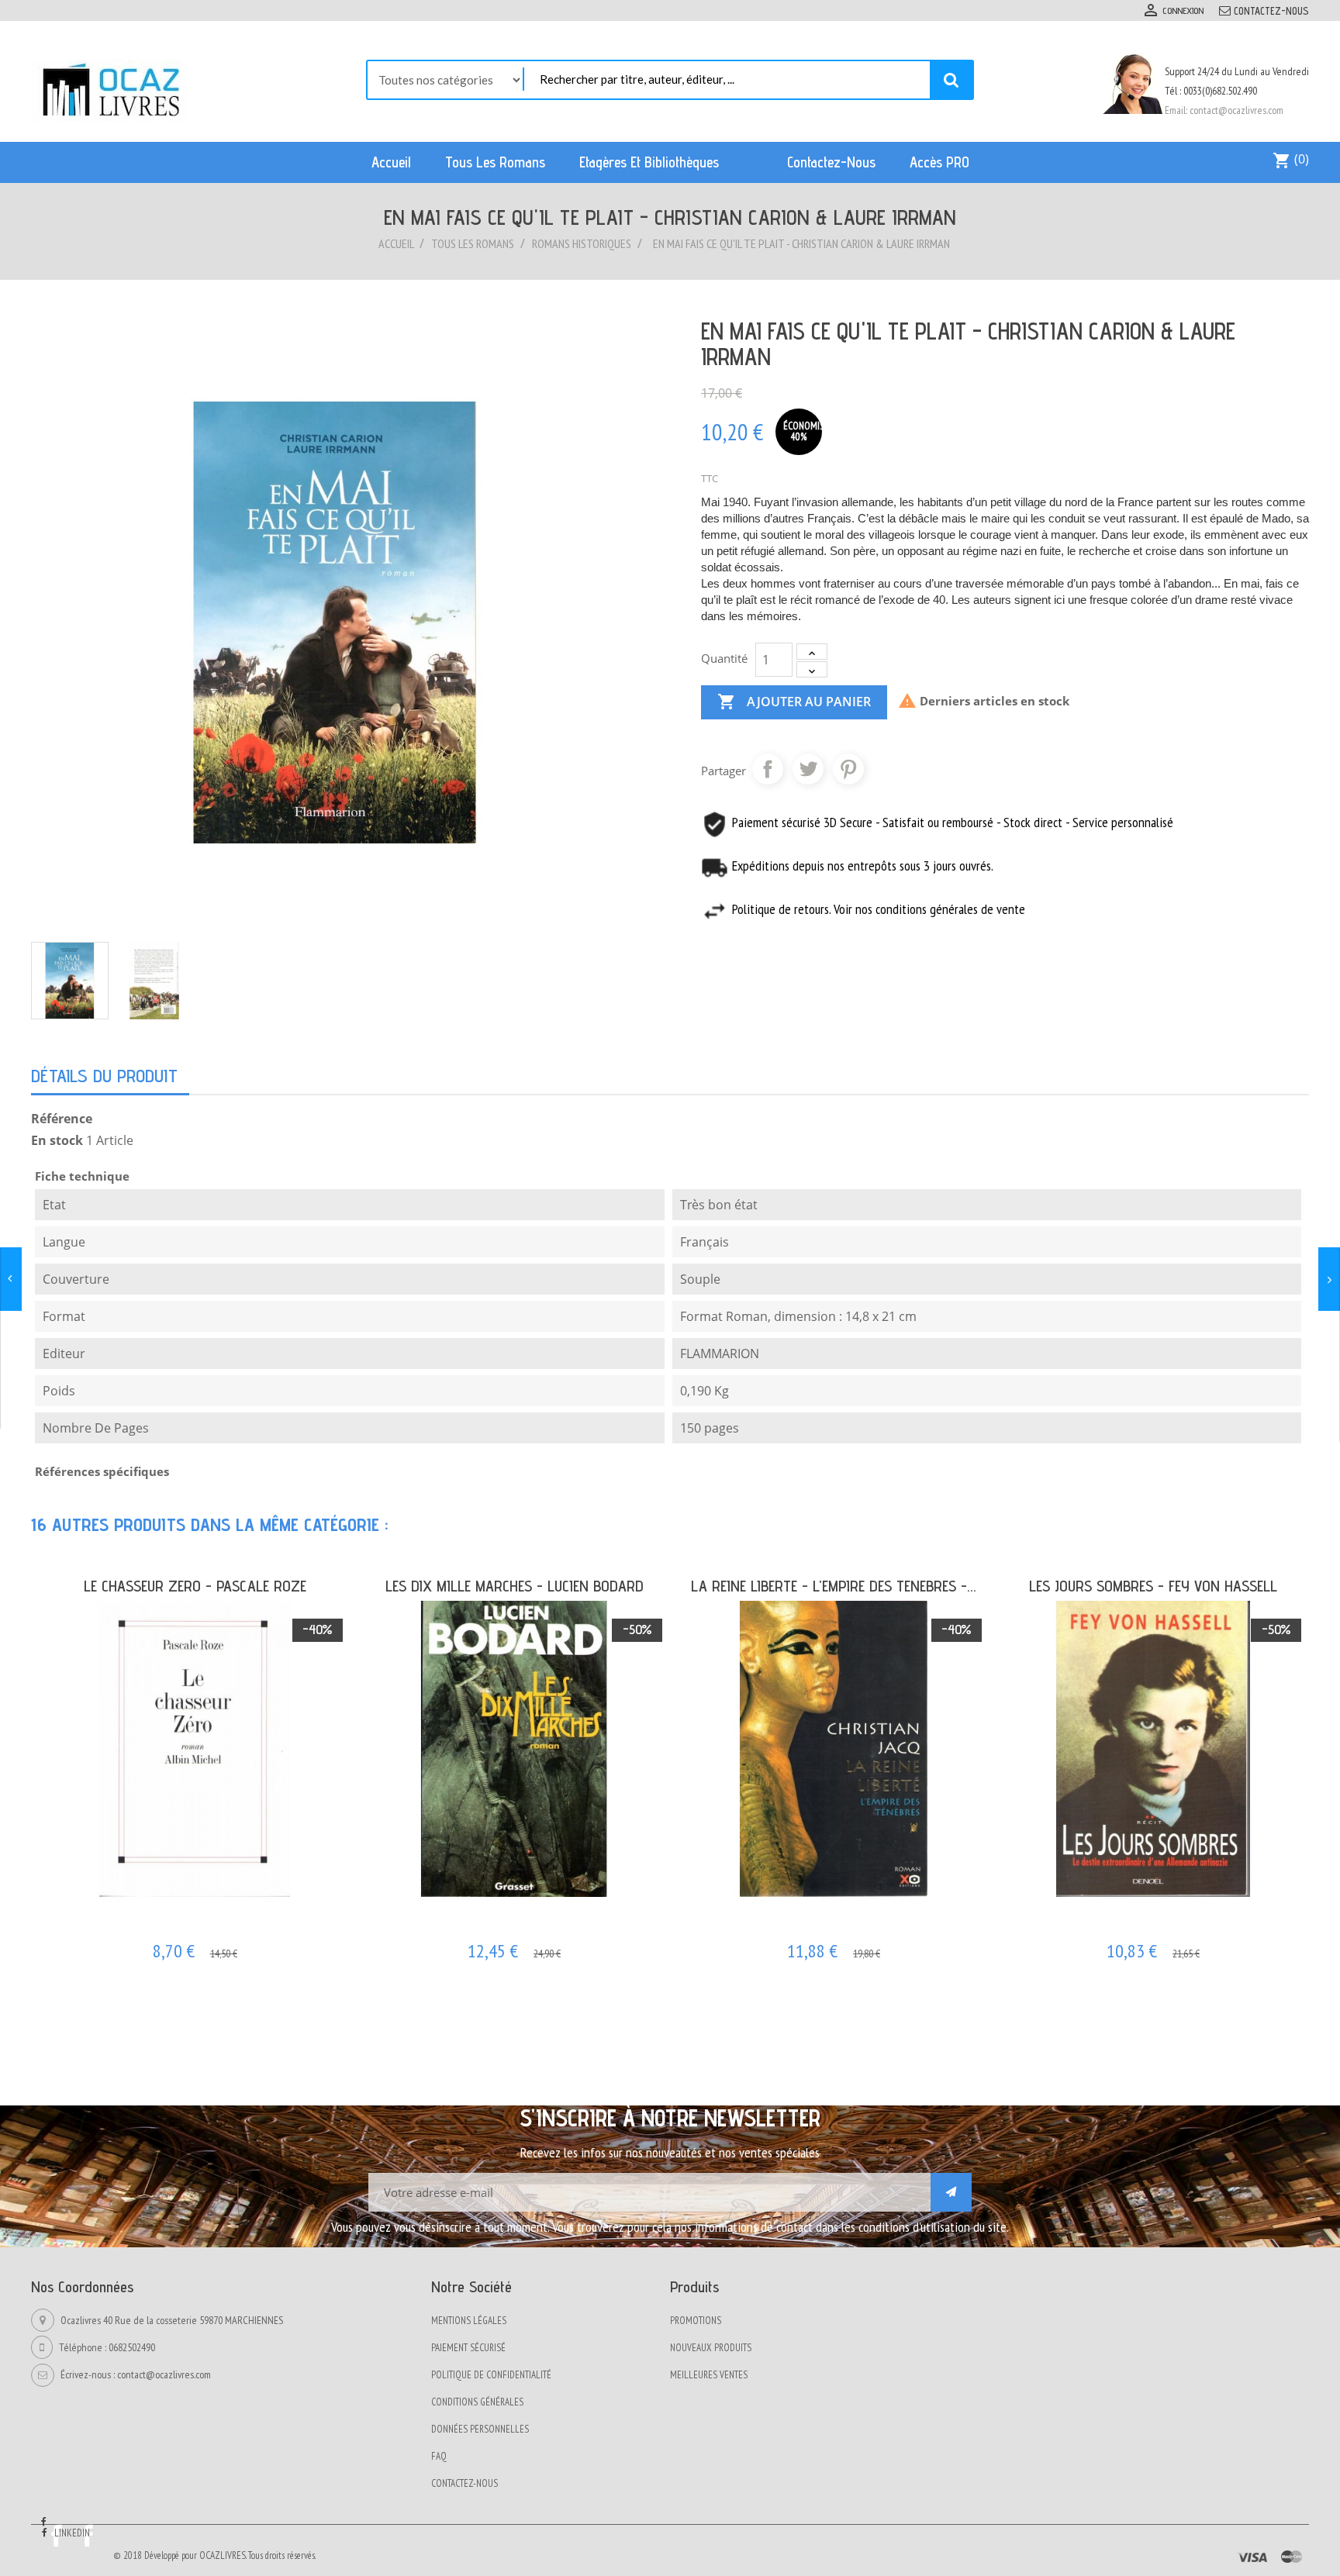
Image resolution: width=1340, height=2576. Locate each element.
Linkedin (72, 2533)
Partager (768, 769)
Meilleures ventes (709, 2375)
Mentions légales (469, 2321)
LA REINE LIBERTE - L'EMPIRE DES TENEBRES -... (834, 1586)
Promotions (696, 2321)
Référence (62, 1119)
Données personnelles (480, 2429)
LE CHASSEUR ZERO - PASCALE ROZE (195, 1586)
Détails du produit (104, 1076)
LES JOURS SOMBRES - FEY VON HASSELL (1153, 1586)
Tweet (808, 769)
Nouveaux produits (711, 2348)
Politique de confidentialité (491, 2375)
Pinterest (848, 769)
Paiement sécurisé (468, 2348)
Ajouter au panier (794, 702)
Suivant (1296, 1519)
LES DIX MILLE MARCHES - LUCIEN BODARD (515, 1586)
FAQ (439, 2456)
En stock (57, 1140)
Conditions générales (477, 2402)
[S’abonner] (951, 2192)
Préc (1266, 1519)
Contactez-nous (1271, 11)
